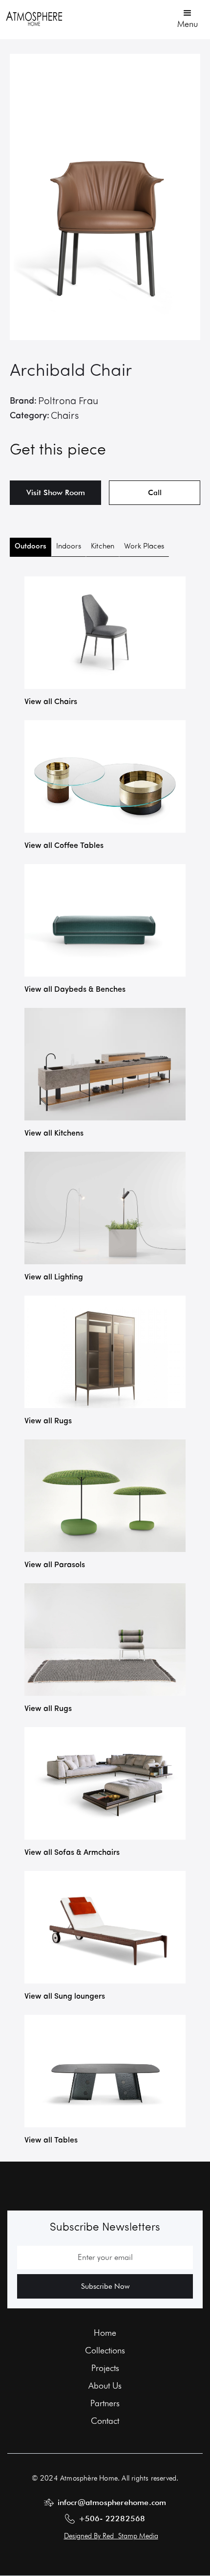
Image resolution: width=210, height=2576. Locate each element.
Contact (105, 2421)
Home (105, 2333)
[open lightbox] (105, 197)
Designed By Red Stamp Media (111, 2536)
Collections (105, 2350)
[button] (188, 18)
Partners (105, 2403)
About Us (105, 2386)
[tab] (31, 547)
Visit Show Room (56, 492)
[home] (34, 18)
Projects (105, 2368)
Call (155, 493)
